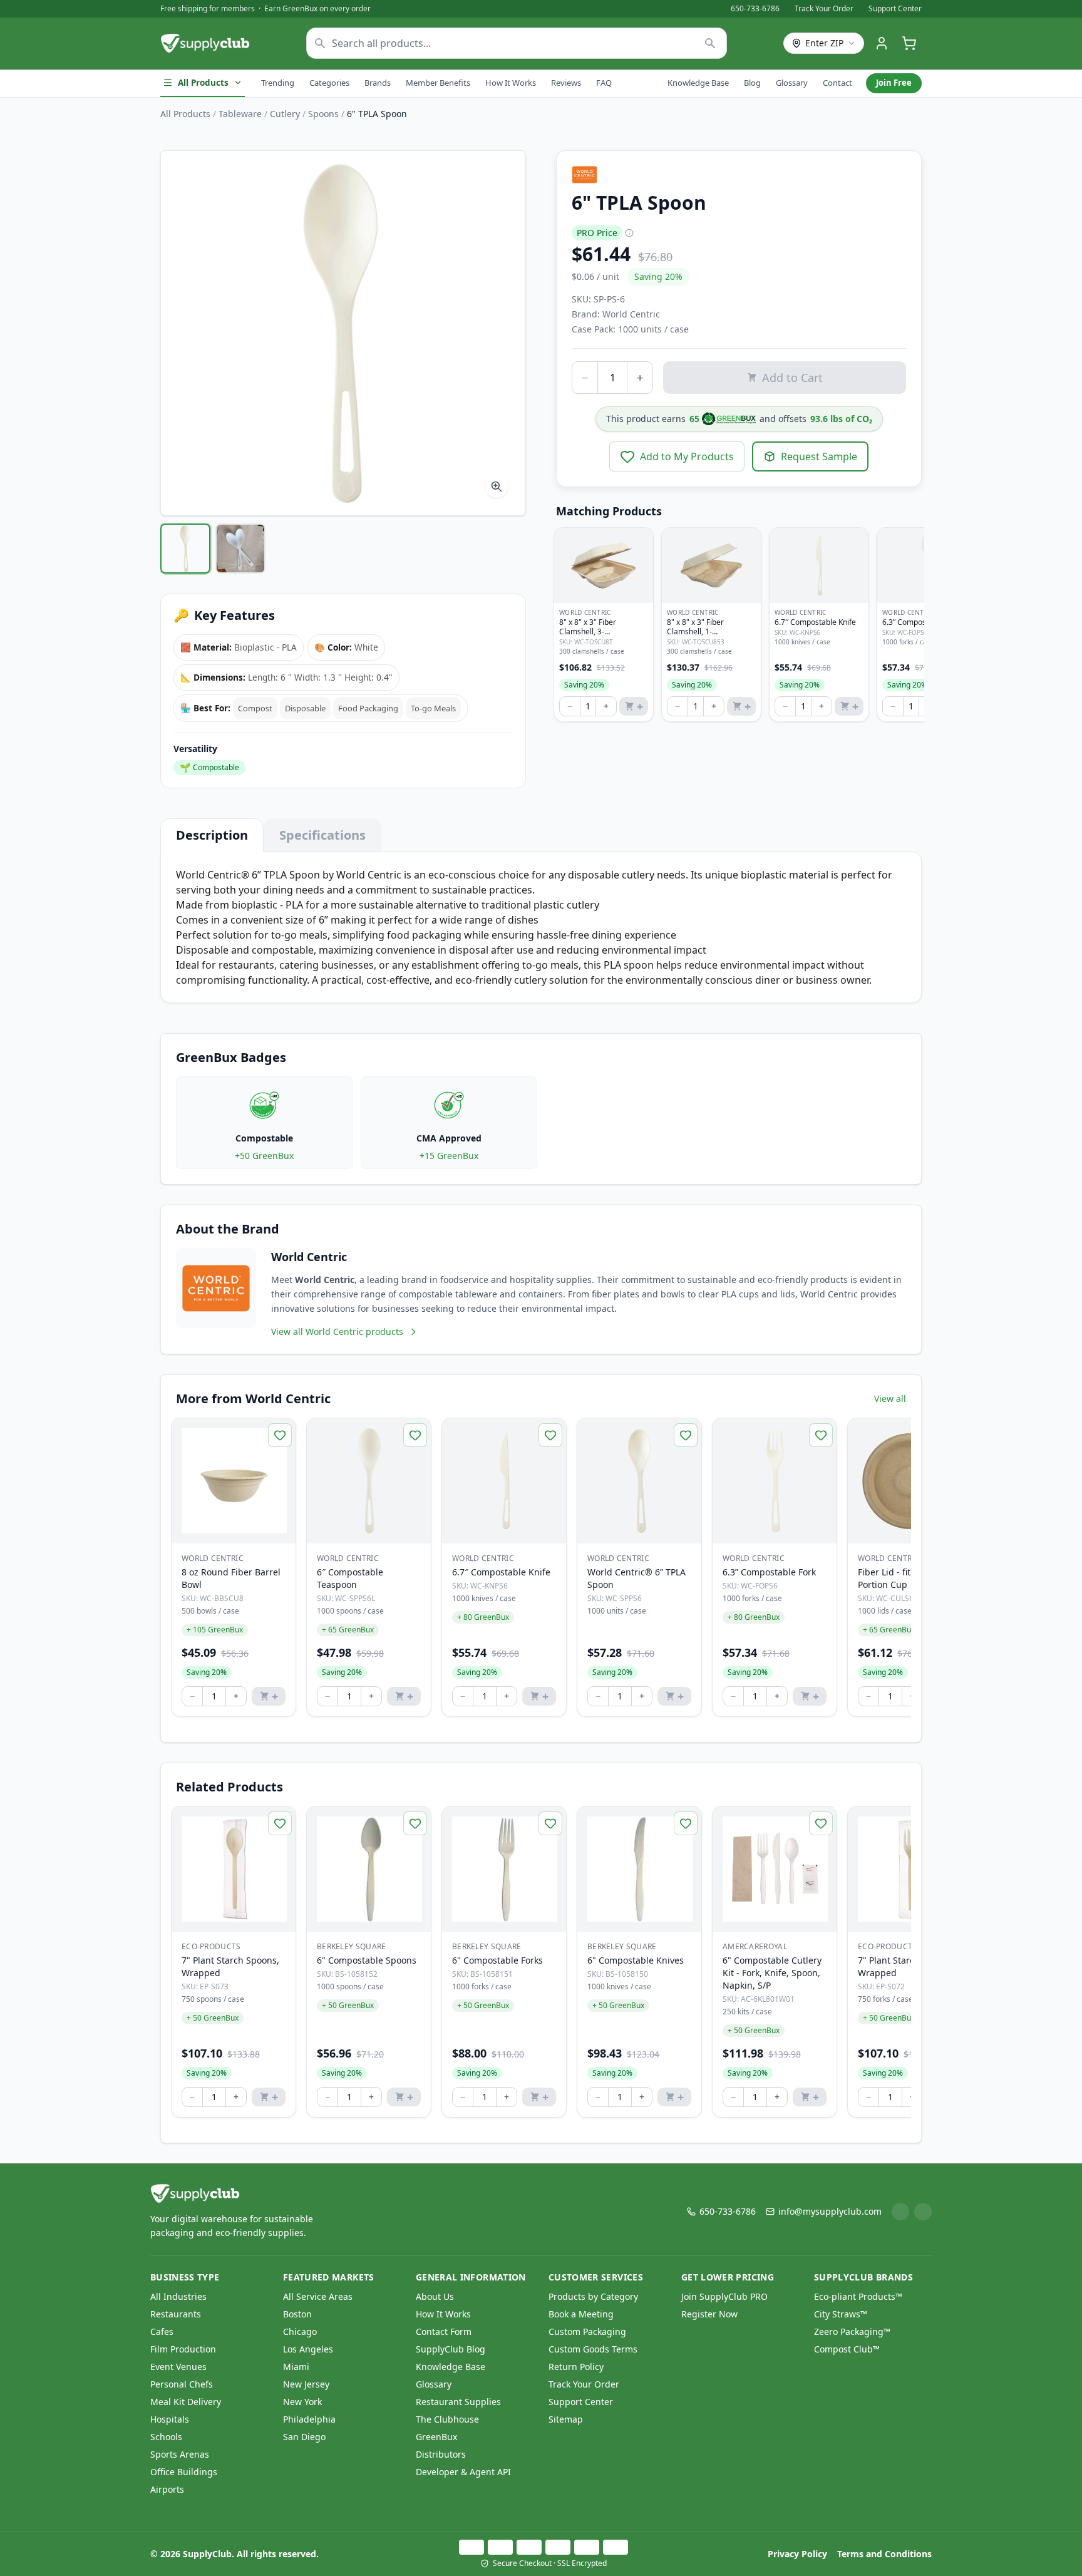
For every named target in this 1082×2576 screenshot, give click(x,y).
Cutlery (285, 114)
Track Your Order (824, 9)
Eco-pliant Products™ (858, 2296)
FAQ (604, 83)
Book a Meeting (581, 2314)
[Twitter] (923, 2212)
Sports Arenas (180, 2454)
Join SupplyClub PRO (724, 2296)
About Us (435, 2296)
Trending (278, 83)
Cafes (162, 2331)
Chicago (300, 2331)
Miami (296, 2367)
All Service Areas (318, 2296)
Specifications (322, 835)
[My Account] (882, 43)
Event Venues (178, 2367)
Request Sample (819, 456)
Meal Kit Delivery (186, 2402)
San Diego (304, 2437)
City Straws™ (841, 2314)
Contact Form (444, 2331)
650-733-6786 (755, 9)
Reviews (566, 83)
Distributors (441, 2454)
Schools (166, 2437)
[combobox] (517, 43)
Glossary (792, 83)
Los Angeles (308, 2349)
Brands (378, 83)
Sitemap (566, 2419)
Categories (329, 83)
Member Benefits (438, 83)
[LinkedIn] (900, 2212)
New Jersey (306, 2384)
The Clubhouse (447, 2419)
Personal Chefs (182, 2384)
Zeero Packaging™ (852, 2331)
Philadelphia (309, 2419)
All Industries (178, 2296)
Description (212, 835)
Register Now (709, 2314)
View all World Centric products (337, 1332)
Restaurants (176, 2314)
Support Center (895, 9)
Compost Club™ (847, 2349)
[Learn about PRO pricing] (629, 233)
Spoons (323, 114)
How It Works (511, 83)
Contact (837, 83)
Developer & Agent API (463, 2472)
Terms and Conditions (884, 2554)
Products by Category (593, 2296)
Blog (752, 83)
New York (302, 2402)
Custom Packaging (587, 2331)
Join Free (894, 83)
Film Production (183, 2349)
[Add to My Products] (280, 1435)
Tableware (240, 114)
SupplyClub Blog (451, 2349)
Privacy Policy (797, 2554)
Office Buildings (184, 2472)
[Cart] (909, 43)
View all (890, 1399)
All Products (203, 83)
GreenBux (436, 2437)
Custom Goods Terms (593, 2349)
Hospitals (170, 2419)
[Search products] (710, 43)
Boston (297, 2314)
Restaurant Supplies (458, 2402)
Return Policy (576, 2367)
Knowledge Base (698, 83)
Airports (167, 2489)
